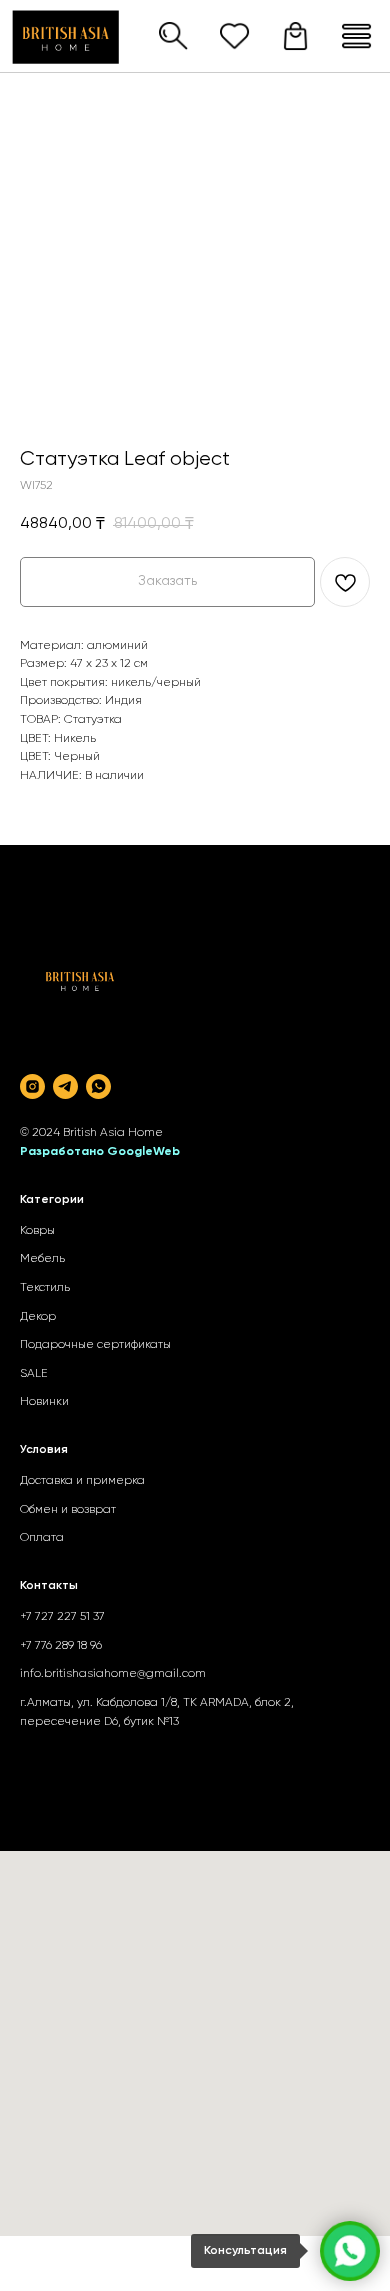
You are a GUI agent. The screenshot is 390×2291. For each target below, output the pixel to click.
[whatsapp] (98, 1086)
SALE (34, 1374)
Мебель (42, 1259)
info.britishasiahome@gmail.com (113, 1674)
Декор (38, 1317)
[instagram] (32, 1086)
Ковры (37, 1231)
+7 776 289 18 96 (61, 1646)
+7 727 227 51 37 (62, 1617)
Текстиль (45, 1288)
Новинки (44, 1402)
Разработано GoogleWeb (100, 1152)
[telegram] (65, 1086)
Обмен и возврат (68, 1510)
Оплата (42, 1538)
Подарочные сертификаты (95, 1345)
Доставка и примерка (82, 1481)
